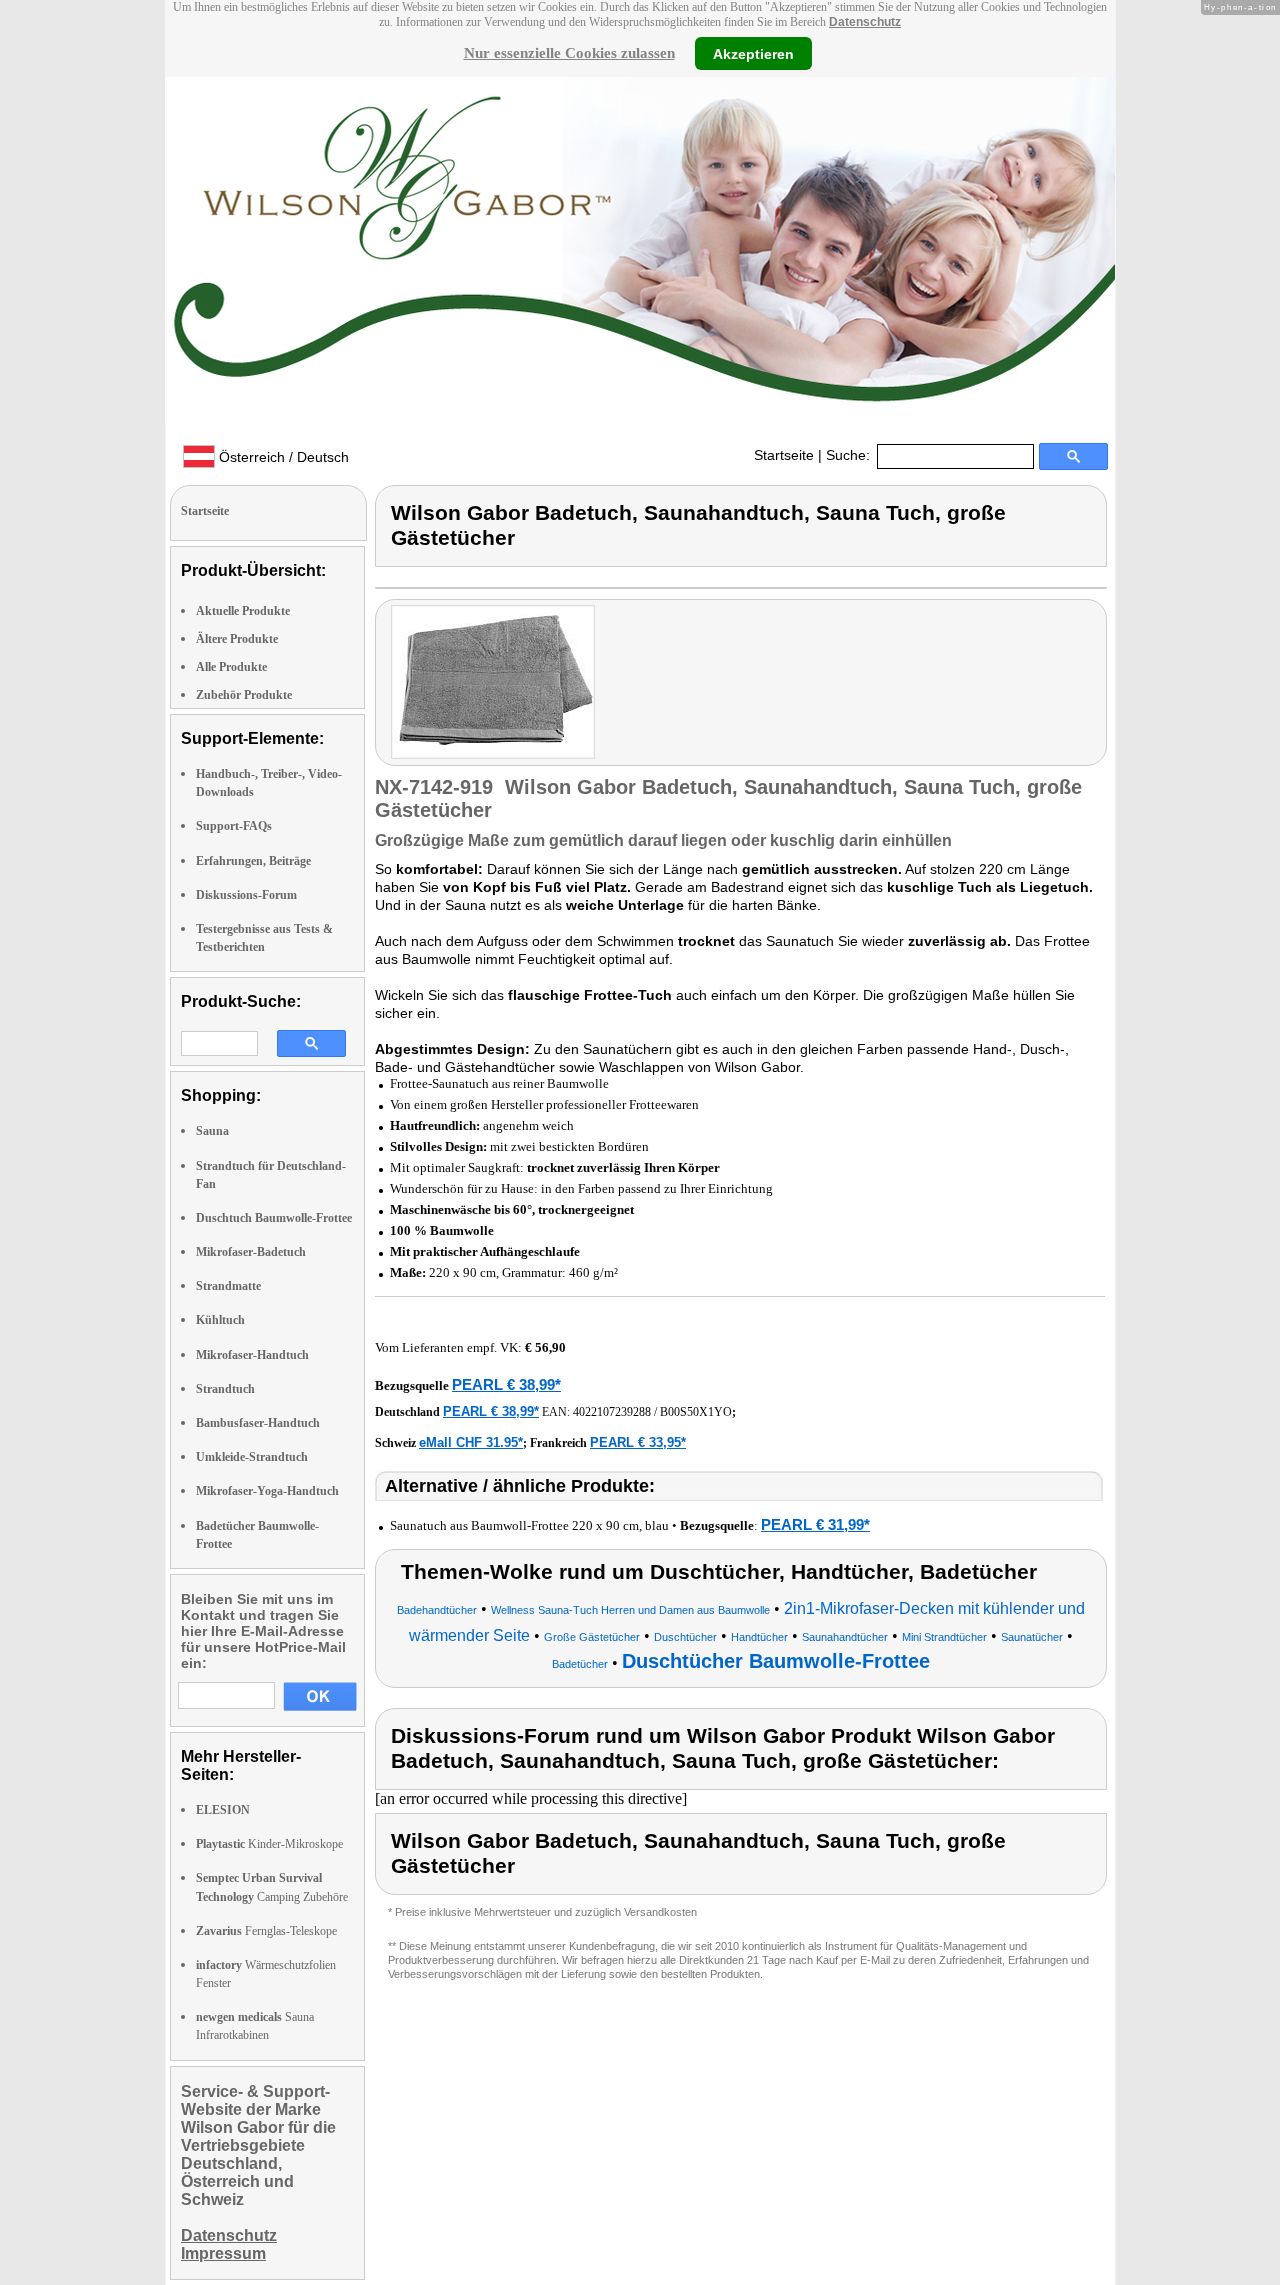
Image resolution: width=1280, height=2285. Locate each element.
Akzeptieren (753, 53)
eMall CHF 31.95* (471, 1442)
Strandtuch (225, 1389)
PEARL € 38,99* (506, 1384)
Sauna (212, 1131)
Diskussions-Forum (246, 895)
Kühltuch (220, 1320)
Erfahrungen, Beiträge (253, 861)
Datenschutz (865, 22)
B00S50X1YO (696, 1412)
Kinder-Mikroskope (269, 1844)
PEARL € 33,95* (638, 1442)
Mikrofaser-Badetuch (251, 1252)
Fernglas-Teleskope (266, 1931)
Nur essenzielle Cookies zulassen (569, 53)
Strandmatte (228, 1286)
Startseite (784, 455)
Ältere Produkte (237, 639)
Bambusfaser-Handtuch (258, 1423)
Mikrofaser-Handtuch (252, 1355)
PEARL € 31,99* (815, 1524)
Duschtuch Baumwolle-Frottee (274, 1218)
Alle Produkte (231, 667)
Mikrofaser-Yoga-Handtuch (267, 1491)
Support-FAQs (234, 826)
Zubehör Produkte (244, 695)
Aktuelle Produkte (243, 611)
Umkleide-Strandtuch (252, 1457)
